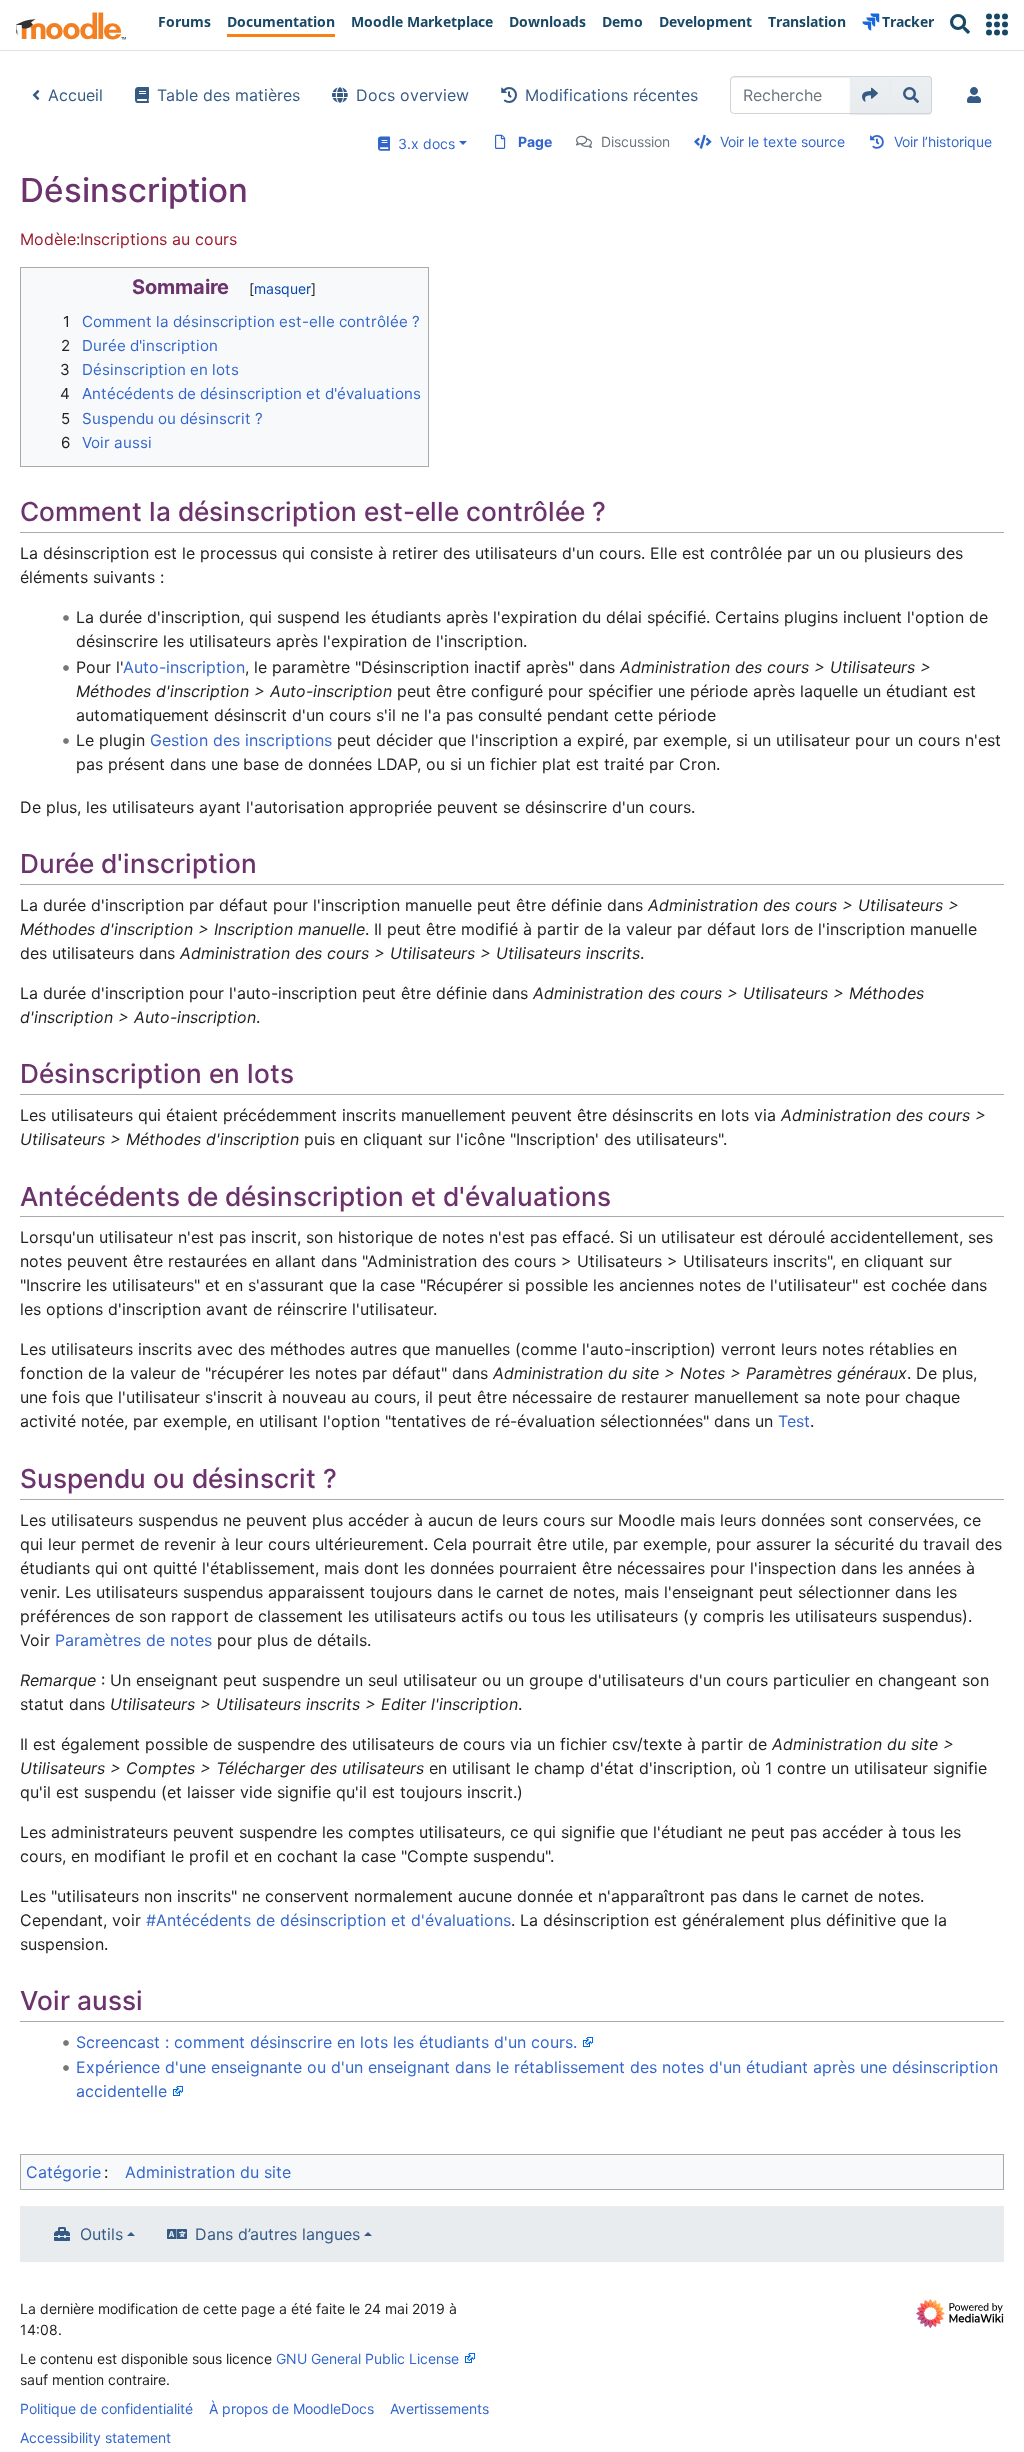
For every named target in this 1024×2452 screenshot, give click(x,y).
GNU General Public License (367, 2358)
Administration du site (208, 2172)
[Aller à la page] (870, 95)
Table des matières (228, 95)
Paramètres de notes (133, 1640)
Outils (101, 2234)
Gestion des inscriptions (241, 740)
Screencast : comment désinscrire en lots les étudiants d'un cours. (326, 2042)
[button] (997, 24)
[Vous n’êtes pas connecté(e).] (978, 95)
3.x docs (422, 143)
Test (794, 1421)
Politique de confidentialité (106, 2408)
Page (535, 141)
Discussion (635, 141)
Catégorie (63, 2172)
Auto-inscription (184, 667)
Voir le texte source (782, 141)
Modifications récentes (611, 95)
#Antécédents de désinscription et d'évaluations (328, 1920)
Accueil (75, 95)
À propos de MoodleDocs (291, 2408)
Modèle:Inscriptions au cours (128, 239)
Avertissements (439, 2408)
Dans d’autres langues (277, 2234)
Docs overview (412, 95)
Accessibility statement (95, 2437)
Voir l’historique (943, 141)
